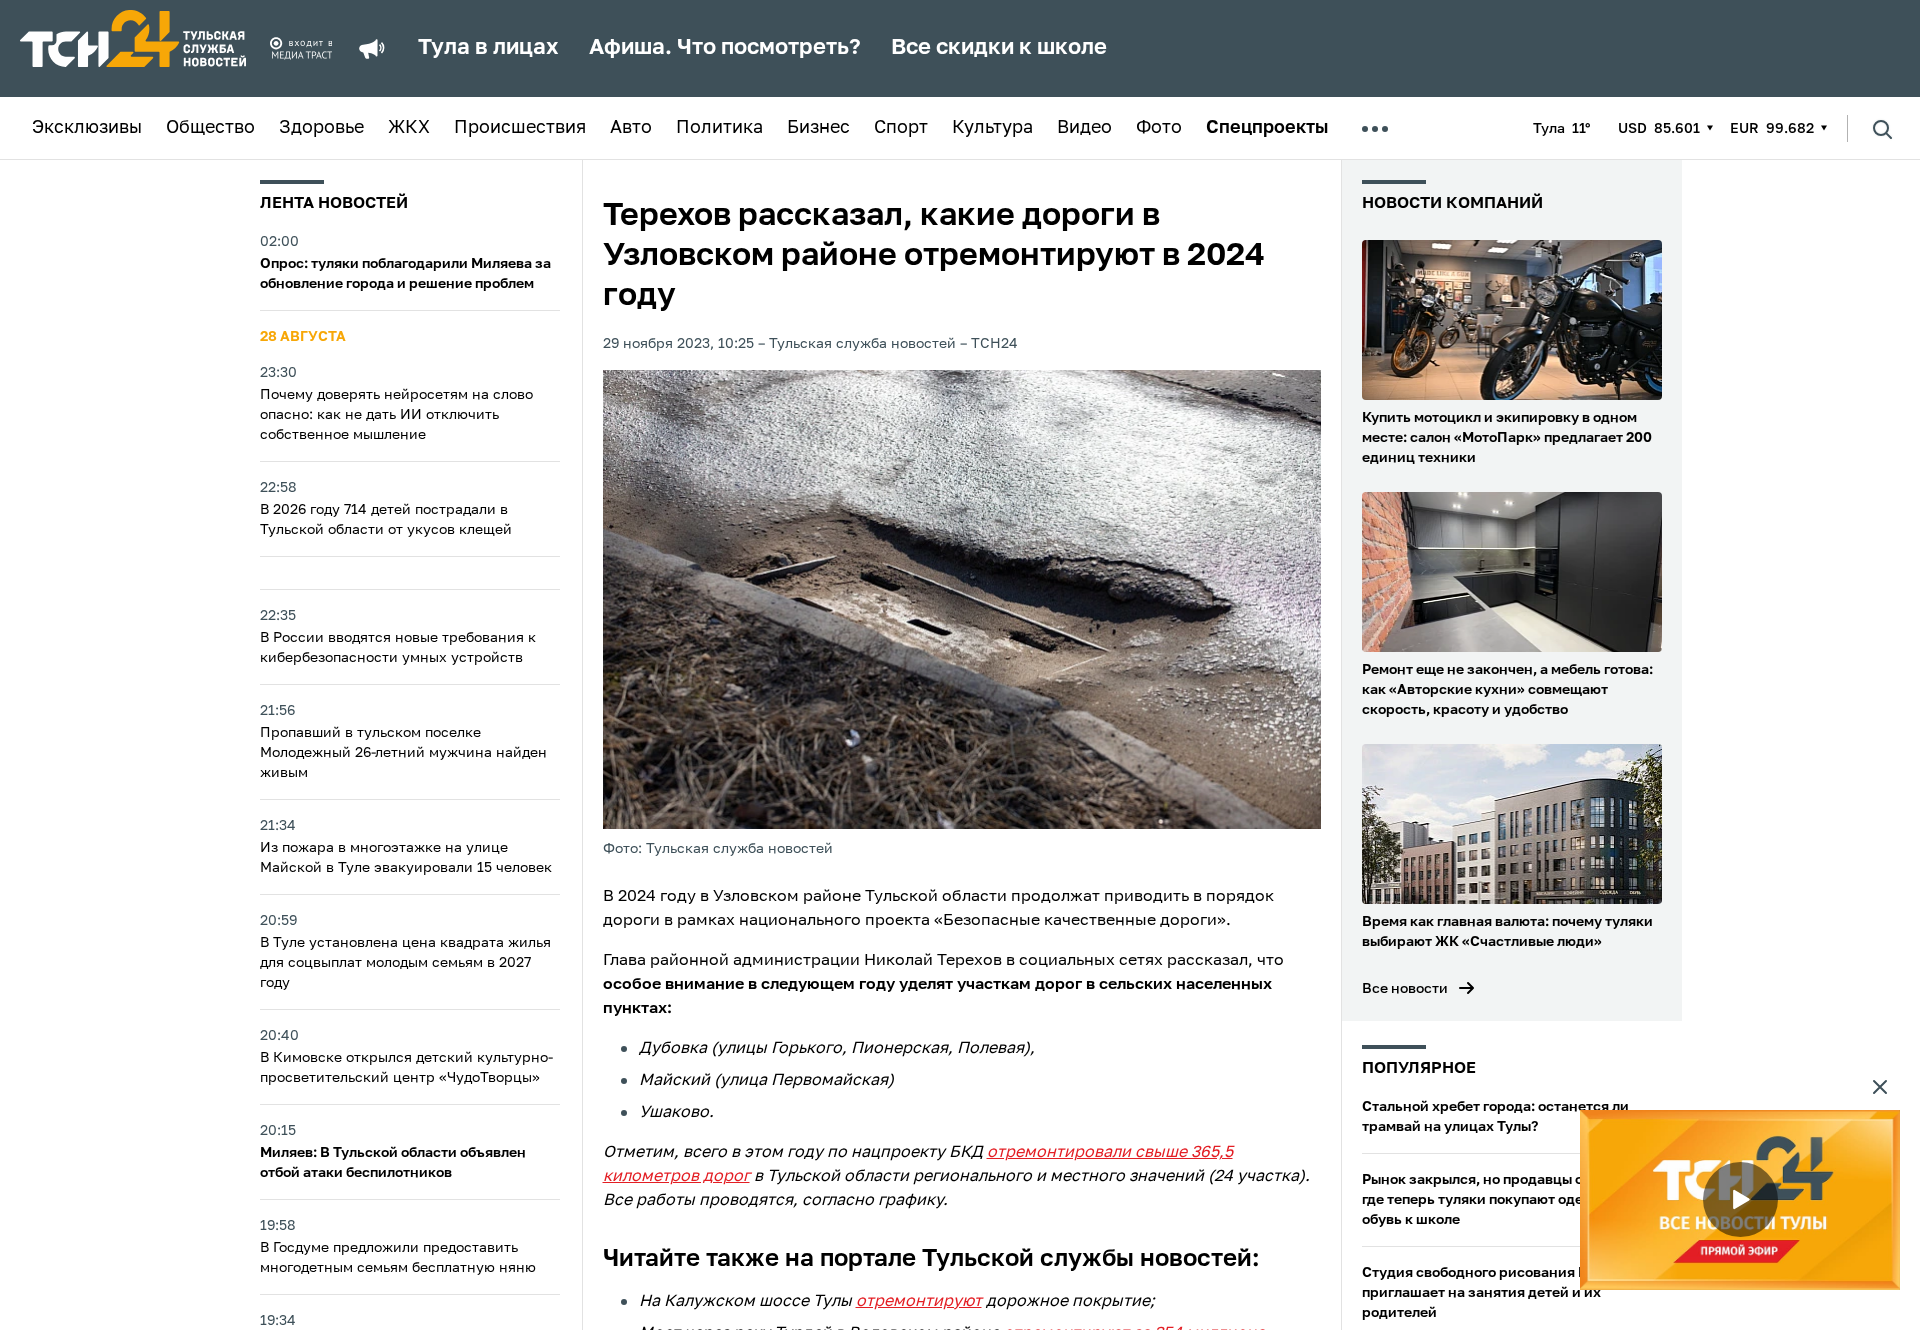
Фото (1159, 128)
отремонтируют (919, 1302)
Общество (210, 128)
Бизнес (818, 128)
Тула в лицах (488, 48)
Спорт (901, 128)
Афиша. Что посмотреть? (725, 48)
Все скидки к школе (999, 48)
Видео (1084, 128)
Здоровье (321, 128)
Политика (719, 128)
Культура (992, 128)
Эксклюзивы (87, 128)
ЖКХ (409, 128)
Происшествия (520, 128)
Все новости (1405, 989)
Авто (631, 128)
